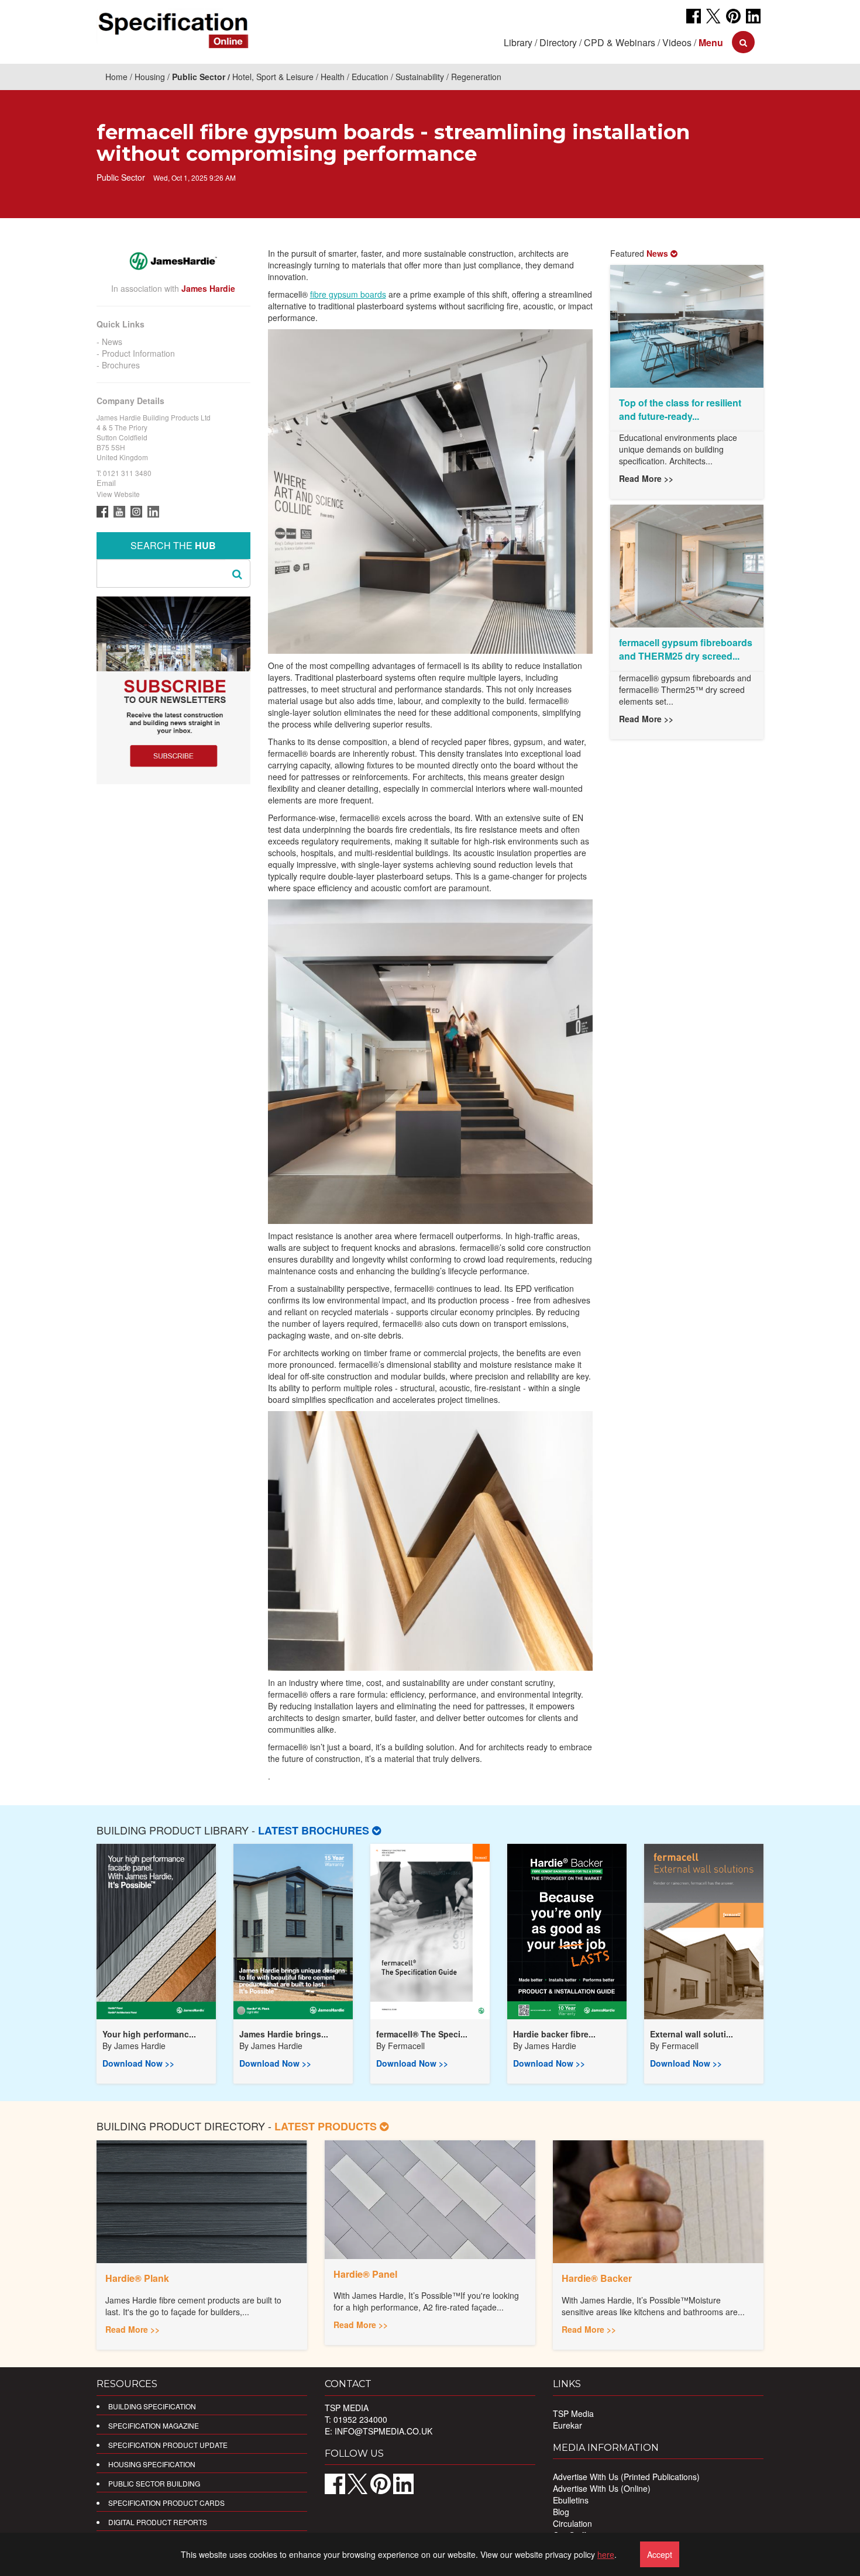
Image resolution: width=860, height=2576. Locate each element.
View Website (118, 494)
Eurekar (567, 2425)
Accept (660, 2554)
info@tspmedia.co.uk (383, 2431)
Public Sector (199, 77)
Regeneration (476, 77)
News (112, 342)
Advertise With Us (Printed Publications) (626, 2477)
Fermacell (406, 2046)
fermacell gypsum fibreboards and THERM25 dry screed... (686, 649)
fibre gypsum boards (348, 294)
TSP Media (573, 2413)
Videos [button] (677, 42)
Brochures (121, 365)
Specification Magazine (154, 2425)
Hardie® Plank (137, 2278)
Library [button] (518, 42)
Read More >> (646, 478)
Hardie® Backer (597, 2278)
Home (116, 77)
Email (106, 483)
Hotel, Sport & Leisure (273, 77)
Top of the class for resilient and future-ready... (680, 409)
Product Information (138, 353)
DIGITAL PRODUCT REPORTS (158, 2522)
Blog (561, 2512)
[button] (711, 42)
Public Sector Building (154, 2483)
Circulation (572, 2523)
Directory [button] (558, 42)
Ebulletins (571, 2500)
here (606, 2554)
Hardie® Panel (365, 2274)
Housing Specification (152, 2464)
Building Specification (152, 2406)
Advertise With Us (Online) (602, 2488)
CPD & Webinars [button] (620, 42)
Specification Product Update (168, 2445)
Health (333, 77)
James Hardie (140, 2046)
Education (370, 77)
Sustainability (420, 77)
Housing (150, 77)
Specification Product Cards (166, 2503)
